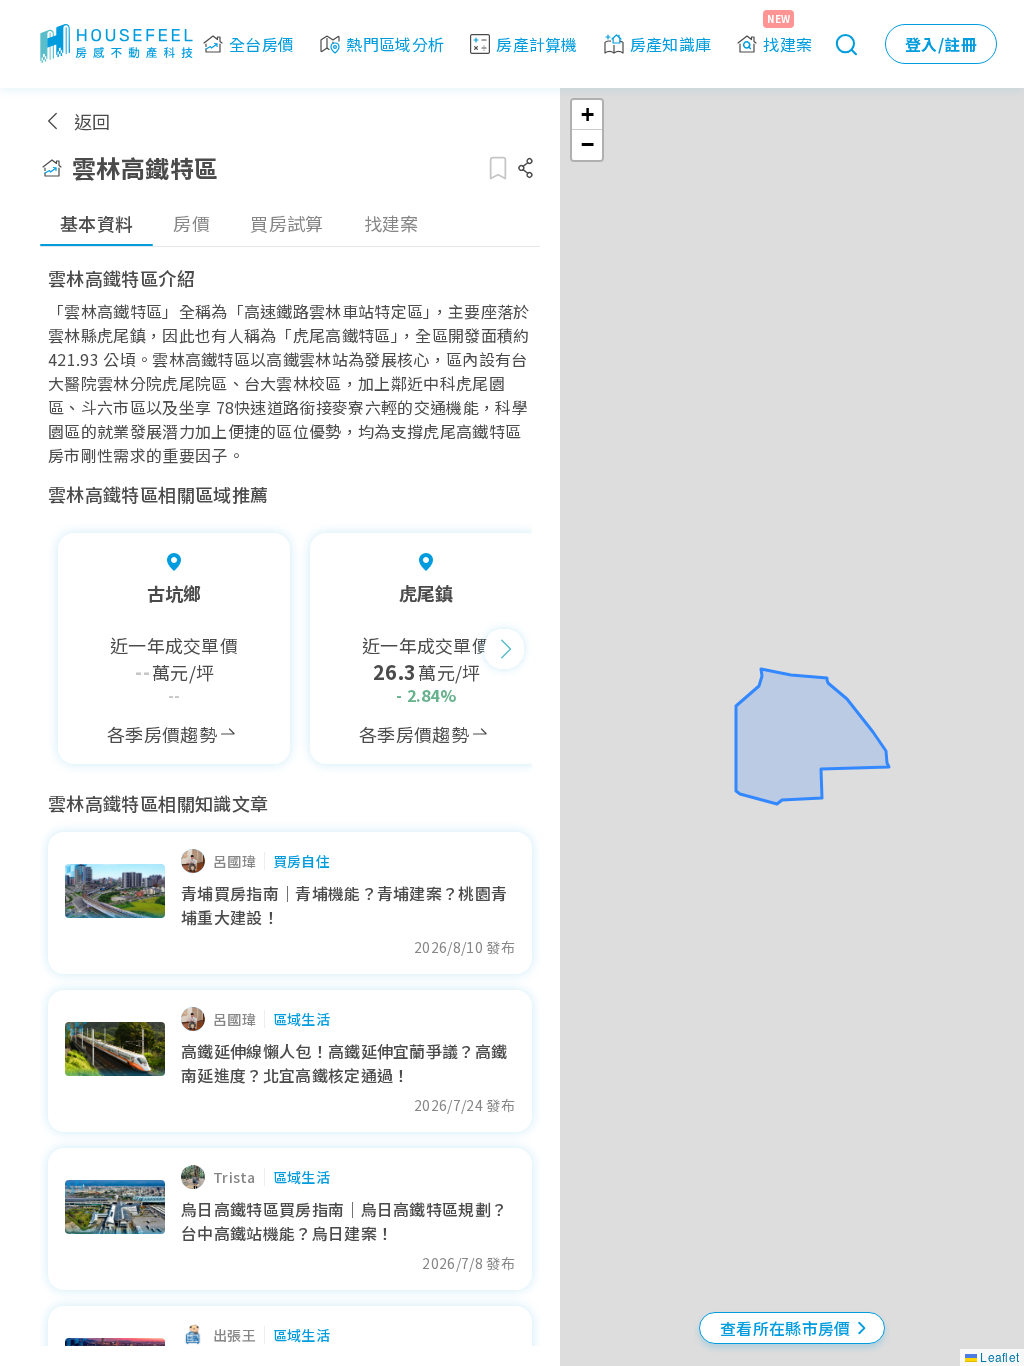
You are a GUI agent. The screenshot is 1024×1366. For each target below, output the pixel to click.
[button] (587, 115)
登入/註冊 (941, 44)
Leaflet (998, 1356)
